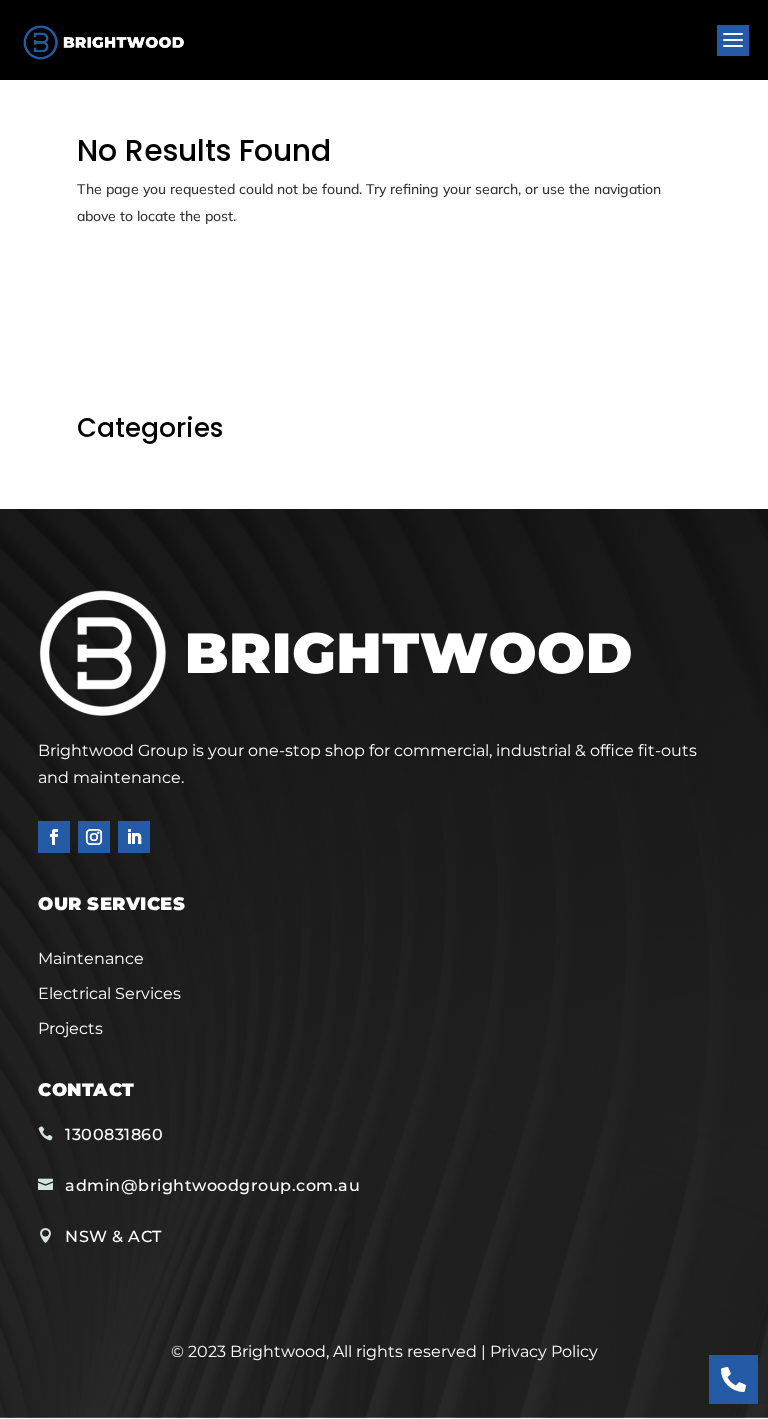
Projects (70, 1028)
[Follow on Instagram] (94, 837)
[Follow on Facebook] (54, 837)
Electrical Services (109, 993)
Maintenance (91, 958)
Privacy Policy (544, 1351)
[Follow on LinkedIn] (134, 837)
